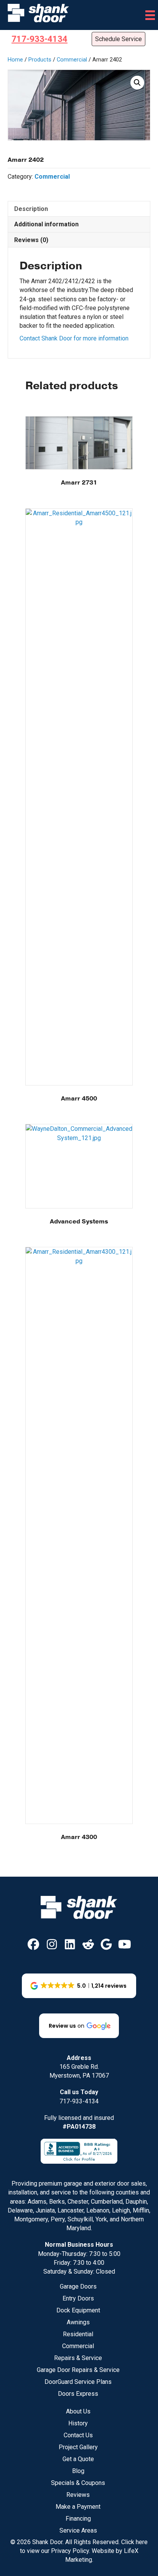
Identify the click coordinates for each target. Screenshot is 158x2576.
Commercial (72, 60)
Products (40, 60)
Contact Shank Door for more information (74, 338)
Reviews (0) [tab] (31, 240)
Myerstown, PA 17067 (79, 2076)
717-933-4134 (79, 2101)
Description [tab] (31, 209)
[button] (137, 83)
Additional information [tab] (46, 224)
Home (15, 60)
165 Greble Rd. (79, 2067)
